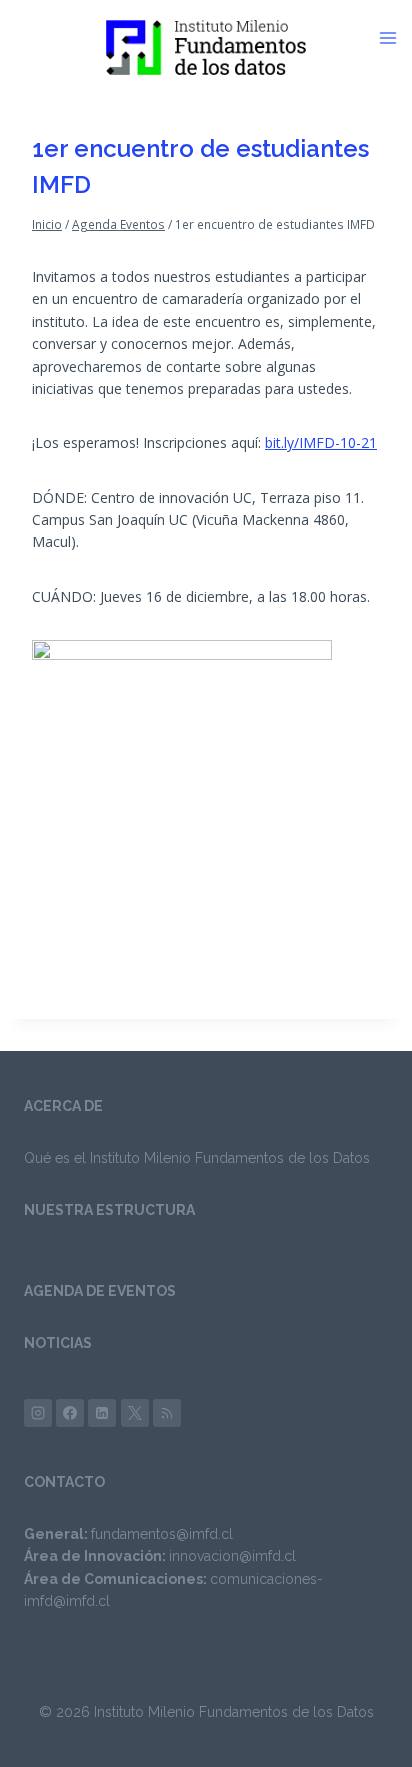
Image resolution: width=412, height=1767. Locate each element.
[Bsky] (167, 1413)
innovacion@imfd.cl (232, 1556)
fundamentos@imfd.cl (162, 1534)
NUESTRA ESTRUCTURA (109, 1210)
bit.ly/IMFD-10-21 (321, 442)
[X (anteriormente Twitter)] (135, 1413)
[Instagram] (38, 1413)
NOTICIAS (58, 1343)
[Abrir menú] (395, 38)
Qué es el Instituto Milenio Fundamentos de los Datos (197, 1158)
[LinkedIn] (102, 1413)
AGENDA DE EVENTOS (100, 1291)
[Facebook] (70, 1413)
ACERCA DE (63, 1106)
